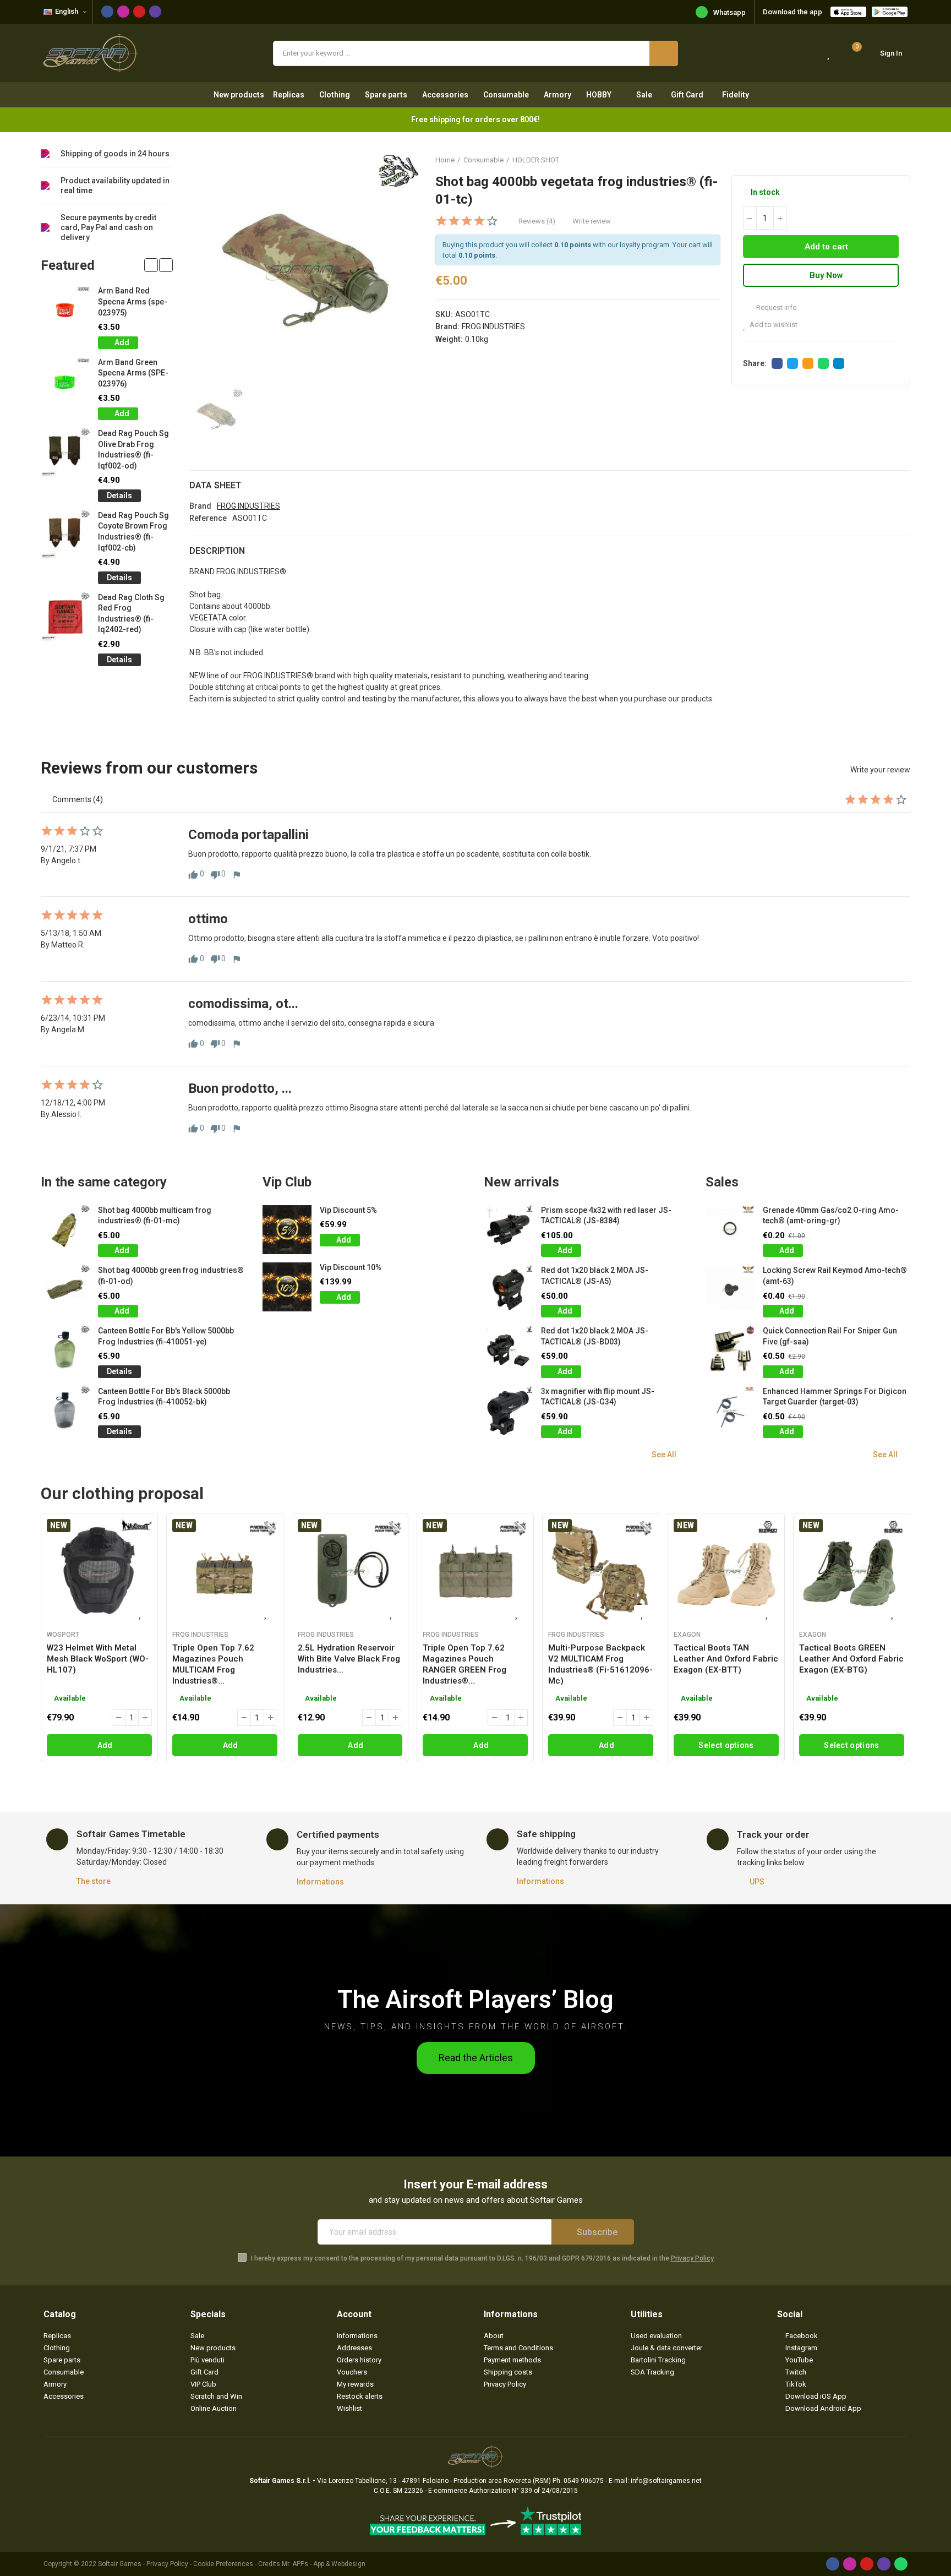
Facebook (777, 363)
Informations (320, 1882)
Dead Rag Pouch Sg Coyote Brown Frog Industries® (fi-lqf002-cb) (133, 532)
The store (94, 1881)
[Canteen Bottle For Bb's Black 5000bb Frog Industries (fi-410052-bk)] (65, 1411)
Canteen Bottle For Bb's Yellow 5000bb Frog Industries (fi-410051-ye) (166, 1336)
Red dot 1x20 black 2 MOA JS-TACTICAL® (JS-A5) (595, 1276)
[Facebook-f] (107, 12)
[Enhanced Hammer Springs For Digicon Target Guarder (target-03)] (730, 1411)
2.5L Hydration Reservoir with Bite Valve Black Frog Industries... (349, 1659)
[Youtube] (139, 12)
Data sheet (215, 485)
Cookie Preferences (223, 2564)
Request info (776, 307)
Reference (208, 518)
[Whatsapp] (901, 2564)
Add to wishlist (774, 325)
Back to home (888, 160)
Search (664, 53)
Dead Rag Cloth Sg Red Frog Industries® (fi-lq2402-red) (131, 614)
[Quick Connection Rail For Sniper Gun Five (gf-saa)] (730, 1350)
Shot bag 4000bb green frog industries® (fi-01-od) (171, 1276)
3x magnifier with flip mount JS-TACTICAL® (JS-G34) (598, 1397)
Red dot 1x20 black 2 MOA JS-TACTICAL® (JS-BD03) (595, 1336)
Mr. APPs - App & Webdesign (324, 2564)
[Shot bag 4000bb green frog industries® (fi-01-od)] (65, 1290)
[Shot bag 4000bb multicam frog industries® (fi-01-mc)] (65, 1230)
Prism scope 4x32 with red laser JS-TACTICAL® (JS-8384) (606, 1216)
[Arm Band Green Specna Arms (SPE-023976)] (65, 382)
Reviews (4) (537, 221)
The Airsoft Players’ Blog (475, 1999)
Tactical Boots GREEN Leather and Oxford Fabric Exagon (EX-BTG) (851, 1659)
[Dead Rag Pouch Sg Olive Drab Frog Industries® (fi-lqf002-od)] (65, 453)
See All (664, 1455)
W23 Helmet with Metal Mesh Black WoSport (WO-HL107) (98, 1659)
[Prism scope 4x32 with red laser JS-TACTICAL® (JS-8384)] (508, 1230)
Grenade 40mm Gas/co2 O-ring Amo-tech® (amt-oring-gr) (831, 1216)
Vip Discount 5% (348, 1210)
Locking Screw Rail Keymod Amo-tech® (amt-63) (835, 1276)
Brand (200, 506)
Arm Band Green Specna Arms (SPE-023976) (133, 373)
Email (808, 363)
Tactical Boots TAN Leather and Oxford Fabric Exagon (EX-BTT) (726, 1659)
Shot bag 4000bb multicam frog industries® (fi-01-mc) (155, 1216)
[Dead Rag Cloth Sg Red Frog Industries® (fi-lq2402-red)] (65, 617)
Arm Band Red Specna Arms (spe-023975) (133, 301)
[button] (151, 265)
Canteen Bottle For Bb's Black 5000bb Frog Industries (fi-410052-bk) (164, 1397)
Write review (592, 221)
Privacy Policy (692, 2258)
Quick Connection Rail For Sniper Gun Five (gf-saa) (830, 1336)
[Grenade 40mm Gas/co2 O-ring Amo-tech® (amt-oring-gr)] (730, 1230)
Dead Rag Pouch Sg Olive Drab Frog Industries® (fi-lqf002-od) (133, 450)
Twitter (792, 363)
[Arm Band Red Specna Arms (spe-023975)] (65, 310)
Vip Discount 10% (351, 1267)
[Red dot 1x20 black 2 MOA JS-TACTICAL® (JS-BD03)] (508, 1350)
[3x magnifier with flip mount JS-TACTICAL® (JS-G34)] (508, 1411)
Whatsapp (729, 12)
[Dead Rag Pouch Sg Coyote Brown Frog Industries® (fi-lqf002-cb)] (65, 535)
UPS (757, 1882)
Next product (902, 160)
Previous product (875, 160)
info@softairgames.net (666, 2481)
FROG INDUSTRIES (493, 326)
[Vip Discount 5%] (287, 1230)
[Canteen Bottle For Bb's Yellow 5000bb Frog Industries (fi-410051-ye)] (65, 1350)
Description (217, 551)
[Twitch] (155, 12)
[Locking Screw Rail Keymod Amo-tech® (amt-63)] (730, 1290)
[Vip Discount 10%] (287, 1287)
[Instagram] (123, 12)
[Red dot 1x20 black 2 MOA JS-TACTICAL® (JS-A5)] (508, 1290)
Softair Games (120, 2564)
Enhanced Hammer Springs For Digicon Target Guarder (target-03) (835, 1397)
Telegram (839, 363)
